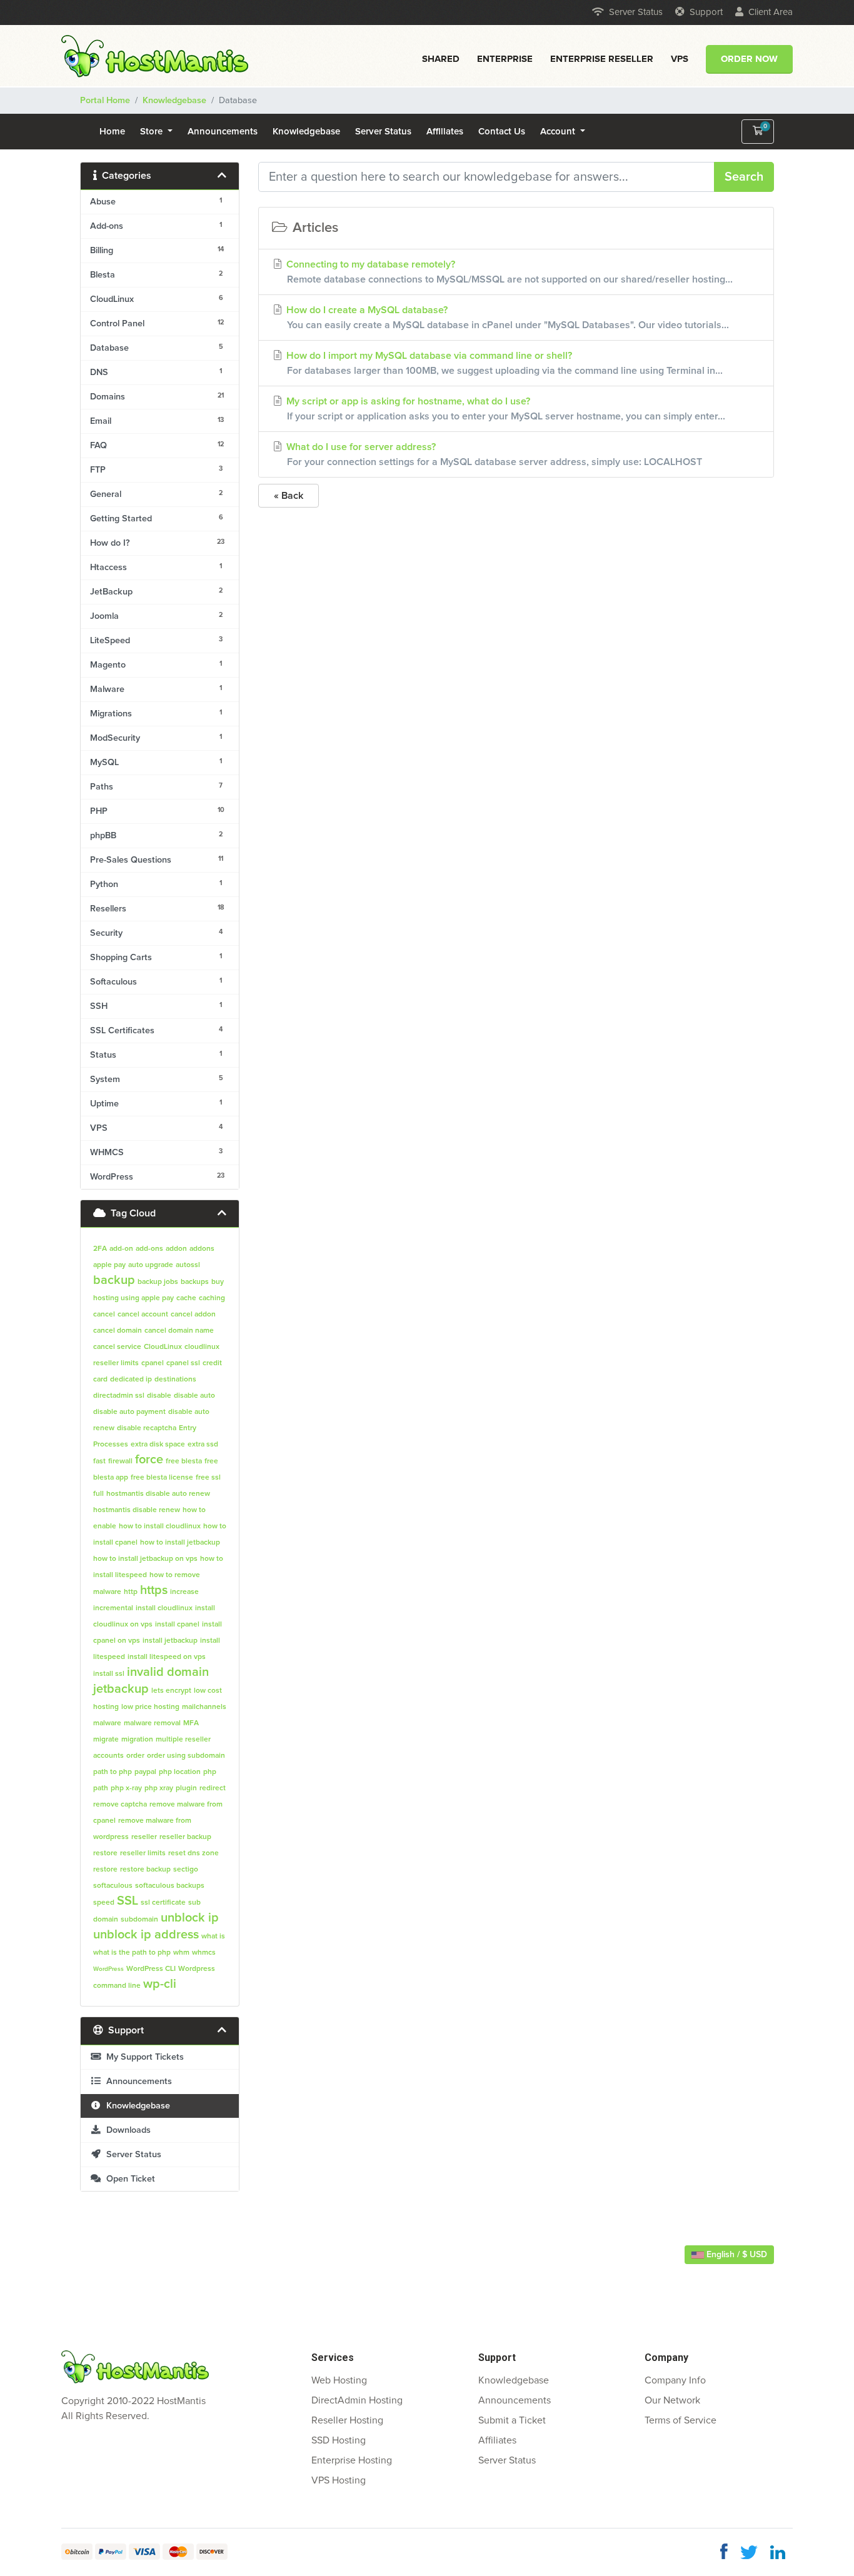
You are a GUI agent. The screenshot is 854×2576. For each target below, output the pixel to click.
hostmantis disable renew (137, 1510)
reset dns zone (193, 1853)
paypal (145, 1772)
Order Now (749, 59)
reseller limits (143, 1853)
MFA (191, 1723)
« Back (289, 496)
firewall (120, 1461)
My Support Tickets (143, 2057)
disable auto (194, 1396)
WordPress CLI (151, 1969)
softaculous (113, 1886)
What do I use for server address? (493, 454)
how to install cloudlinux (160, 1526)
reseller (144, 1837)
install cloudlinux (164, 1608)
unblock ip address (146, 1935)
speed (104, 1903)
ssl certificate (163, 1903)
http (131, 1592)
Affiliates (445, 132)
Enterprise (505, 59)
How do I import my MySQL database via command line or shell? (503, 363)
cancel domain (118, 1331)
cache (186, 1298)
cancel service (117, 1347)
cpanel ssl (183, 1363)
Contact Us (502, 132)
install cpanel (177, 1625)
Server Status (636, 12)
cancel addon (193, 1315)
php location (180, 1772)
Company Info (675, 2380)
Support (706, 12)
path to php (113, 1772)
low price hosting (150, 1707)
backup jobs (158, 1282)
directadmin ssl (119, 1396)
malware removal (152, 1723)
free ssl (208, 1478)
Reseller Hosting (347, 2420)
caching (212, 1298)
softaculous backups (170, 1886)
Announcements (223, 132)
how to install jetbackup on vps (145, 1559)
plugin (186, 1788)
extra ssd (203, 1445)
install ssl (109, 1674)
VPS (680, 59)
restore (105, 1870)
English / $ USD (736, 2255)
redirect (213, 1788)
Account (559, 132)
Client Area (771, 12)
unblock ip (190, 1918)
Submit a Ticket (512, 2420)
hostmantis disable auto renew (158, 1494)
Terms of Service (681, 2420)
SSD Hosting (339, 2440)
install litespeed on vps (167, 1657)
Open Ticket (128, 2179)
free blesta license (162, 1478)
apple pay (109, 1265)
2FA (100, 1249)
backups (195, 1282)
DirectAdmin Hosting (357, 2400)
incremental (113, 1608)
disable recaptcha (147, 1428)
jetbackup (121, 1689)
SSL (128, 1901)
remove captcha (120, 1805)
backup (114, 1280)
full (98, 1494)
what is (213, 1937)
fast (99, 1461)
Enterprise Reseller (602, 59)
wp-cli (160, 1984)
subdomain (139, 1920)
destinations (175, 1380)
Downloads (126, 2130)
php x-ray (126, 1788)
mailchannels (204, 1707)
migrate (106, 1740)
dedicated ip (131, 1380)
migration (137, 1740)
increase (184, 1592)
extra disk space (158, 1445)
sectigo (186, 1870)
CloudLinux (163, 1347)
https (154, 1590)
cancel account (143, 1315)
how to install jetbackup (180, 1543)
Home (112, 132)
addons (202, 1249)
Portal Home (105, 101)
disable (159, 1396)
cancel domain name (179, 1331)
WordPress (108, 1969)
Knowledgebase (174, 101)
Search (744, 177)
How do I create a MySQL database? (506, 318)
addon (176, 1249)
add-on (121, 1249)
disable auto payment (129, 1412)
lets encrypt (171, 1691)
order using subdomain (186, 1756)
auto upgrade (151, 1265)
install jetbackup (170, 1641)
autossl (188, 1265)
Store (153, 132)
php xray (159, 1788)
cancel (104, 1315)
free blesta (184, 1461)
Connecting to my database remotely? (508, 272)
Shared (441, 59)
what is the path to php (132, 1953)
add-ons (149, 1249)
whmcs (204, 1953)
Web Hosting (339, 2380)
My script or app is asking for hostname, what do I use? (505, 409)
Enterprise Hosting (352, 2460)
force (149, 1460)
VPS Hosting (339, 2480)
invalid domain (168, 1672)
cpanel (153, 1363)
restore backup (145, 1870)
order (135, 1756)
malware (107, 1723)
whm (181, 1953)
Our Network (672, 2400)
